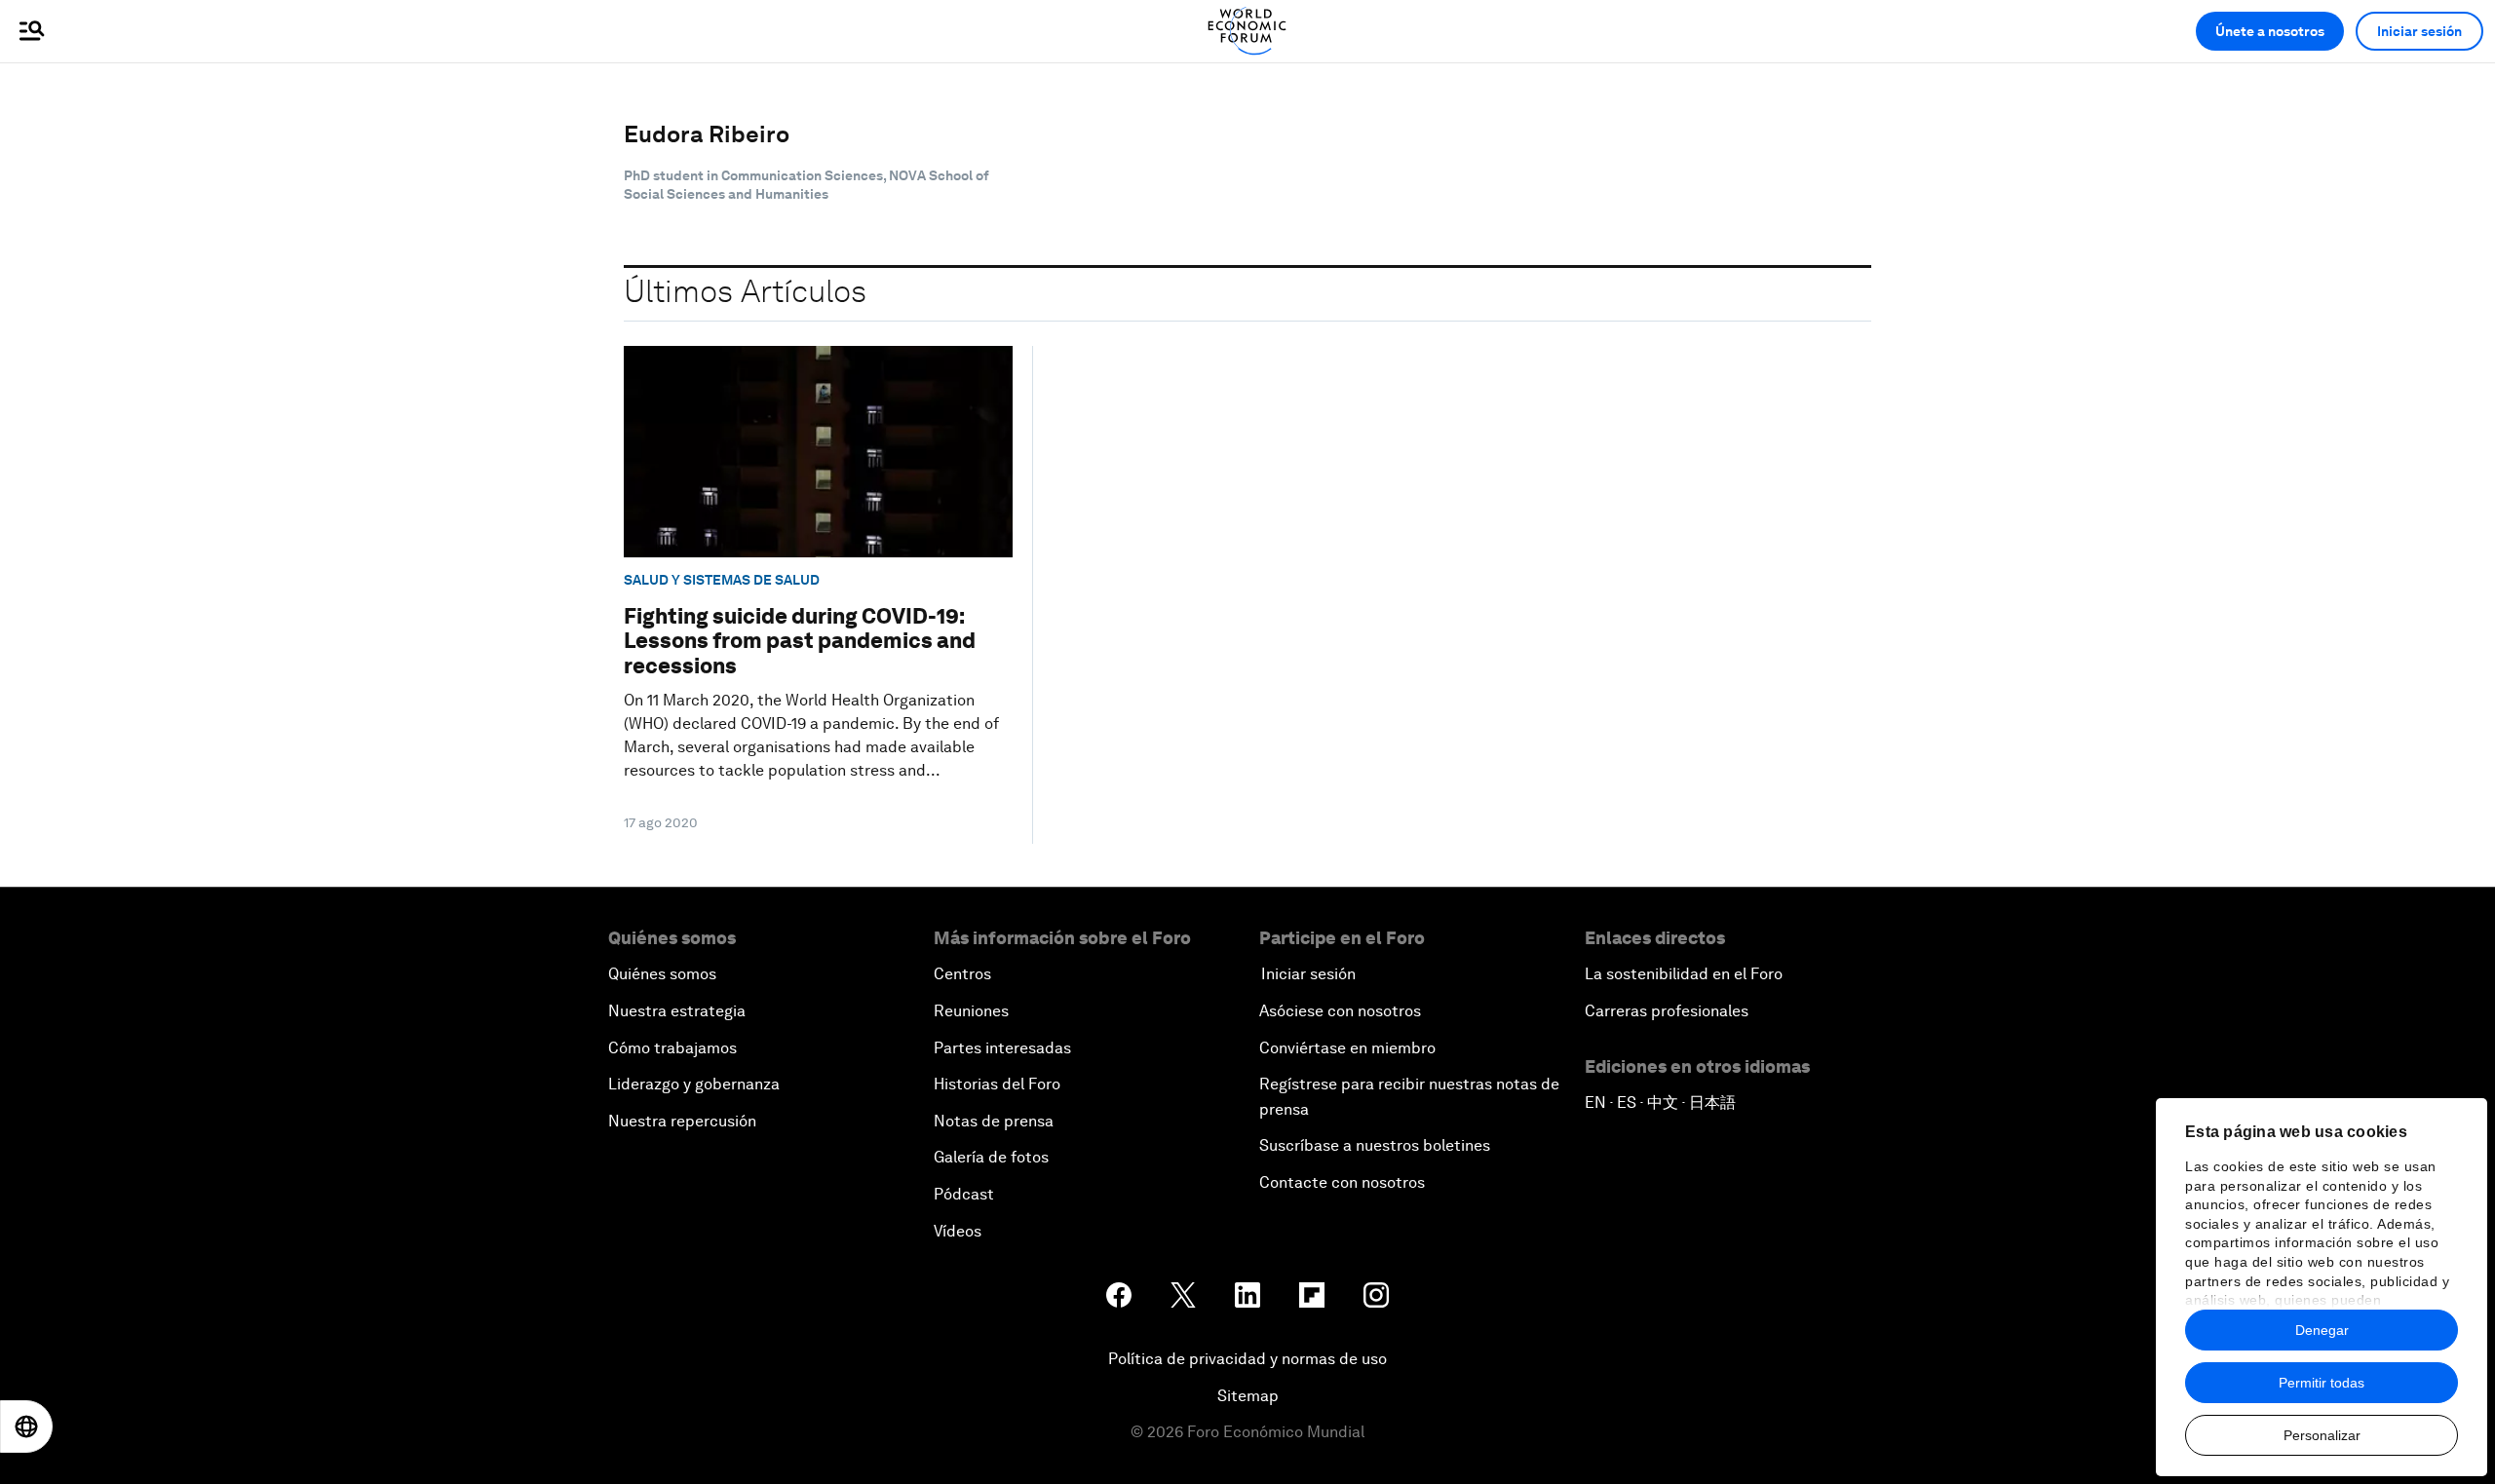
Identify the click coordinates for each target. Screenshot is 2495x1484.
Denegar (2322, 1330)
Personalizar (2322, 1435)
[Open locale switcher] (26, 1427)
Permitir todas (2322, 1383)
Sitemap (1248, 1396)
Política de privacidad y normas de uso (1247, 1359)
